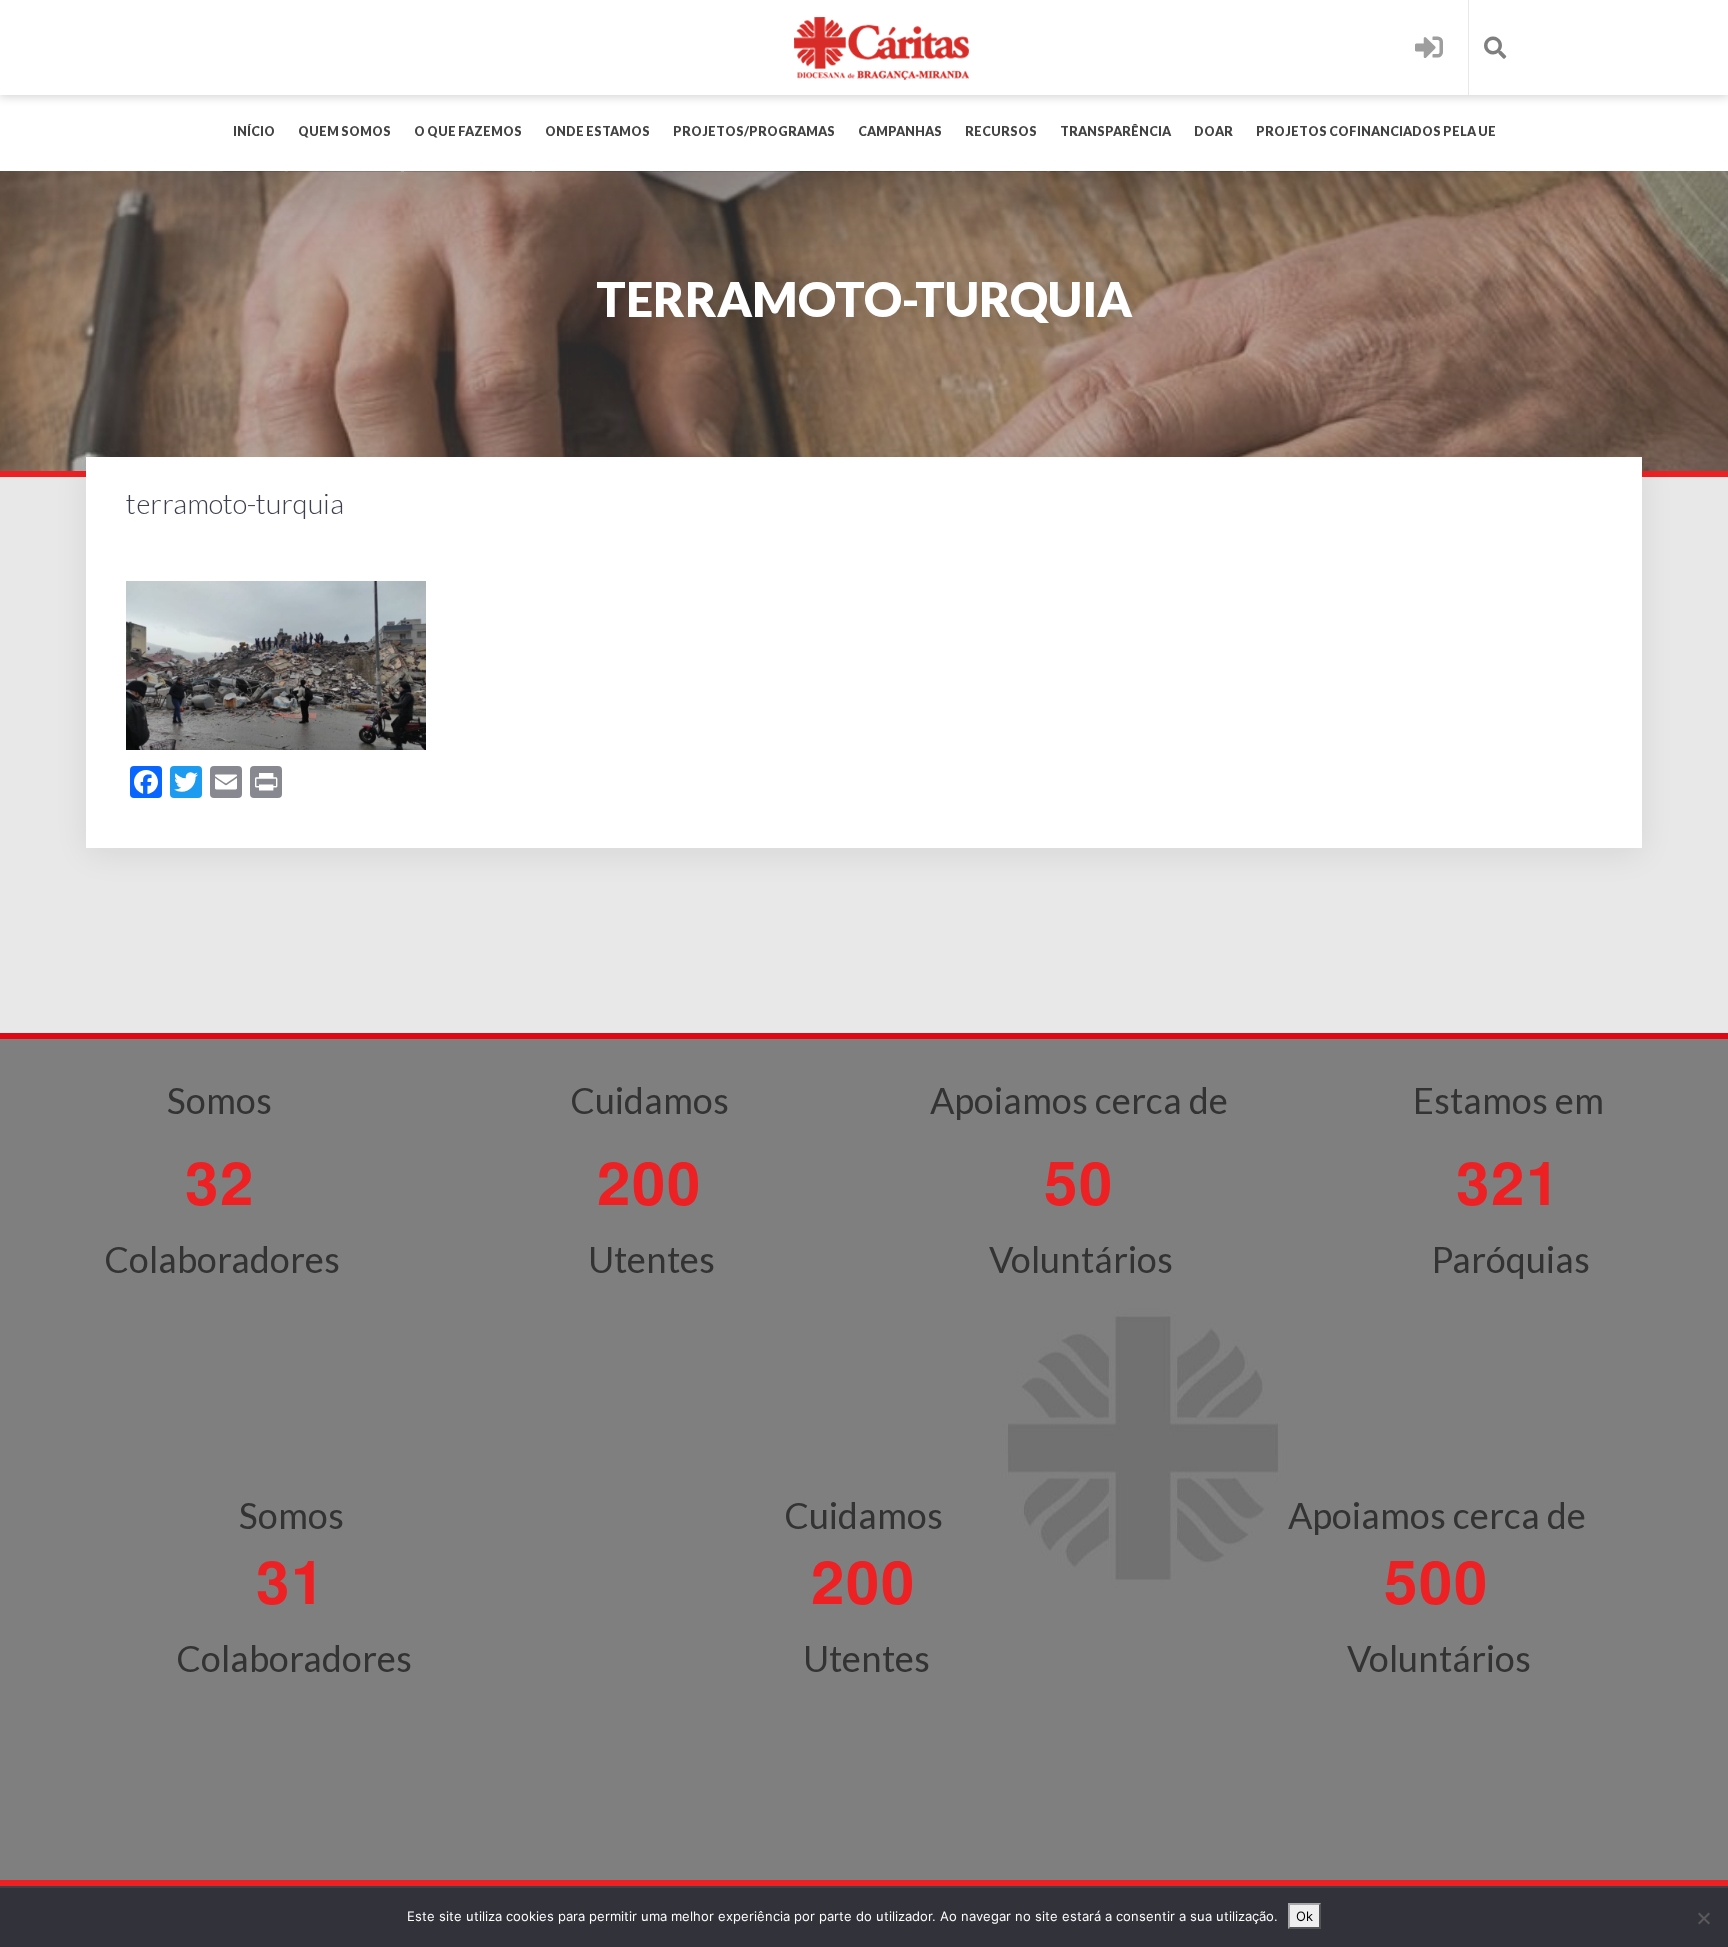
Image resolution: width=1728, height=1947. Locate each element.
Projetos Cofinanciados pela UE (1376, 131)
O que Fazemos (468, 131)
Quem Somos (344, 131)
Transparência (1115, 131)
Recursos (1001, 131)
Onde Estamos (597, 131)
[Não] (1703, 1918)
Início (254, 131)
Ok (1304, 1916)
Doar (1213, 131)
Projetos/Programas (754, 131)
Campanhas (900, 131)
